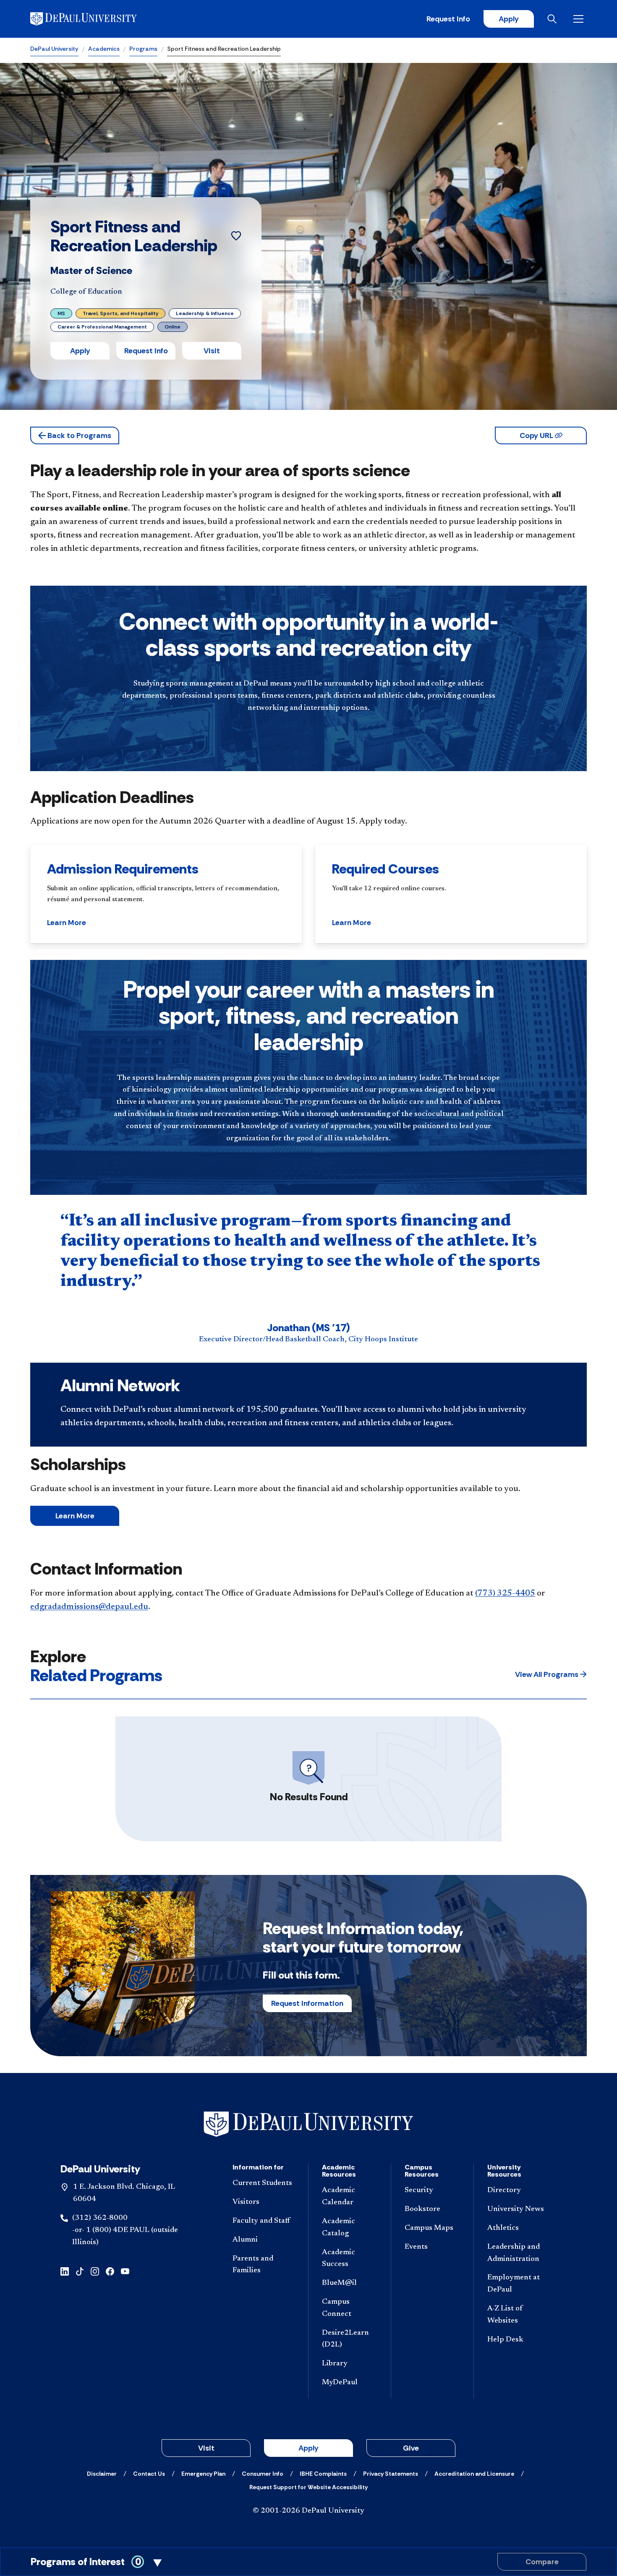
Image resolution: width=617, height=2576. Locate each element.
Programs (143, 49)
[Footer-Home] (308, 2124)
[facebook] (110, 2271)
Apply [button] (80, 351)
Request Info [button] (146, 351)
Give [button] (411, 2448)
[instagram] (95, 2271)
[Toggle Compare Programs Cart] (308, 2562)
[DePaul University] (96, 19)
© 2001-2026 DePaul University (308, 2511)
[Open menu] (580, 19)
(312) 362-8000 (100, 2218)
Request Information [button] (307, 2003)
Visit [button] (212, 351)
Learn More (75, 1516)
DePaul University (54, 49)
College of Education (86, 292)
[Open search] (554, 19)
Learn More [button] (67, 923)
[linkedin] (65, 2271)
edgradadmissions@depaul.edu (89, 1607)
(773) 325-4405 (505, 1593)
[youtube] (125, 2271)
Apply (509, 19)
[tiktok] (80, 2271)
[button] (75, 435)
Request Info (448, 19)
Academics (104, 49)
